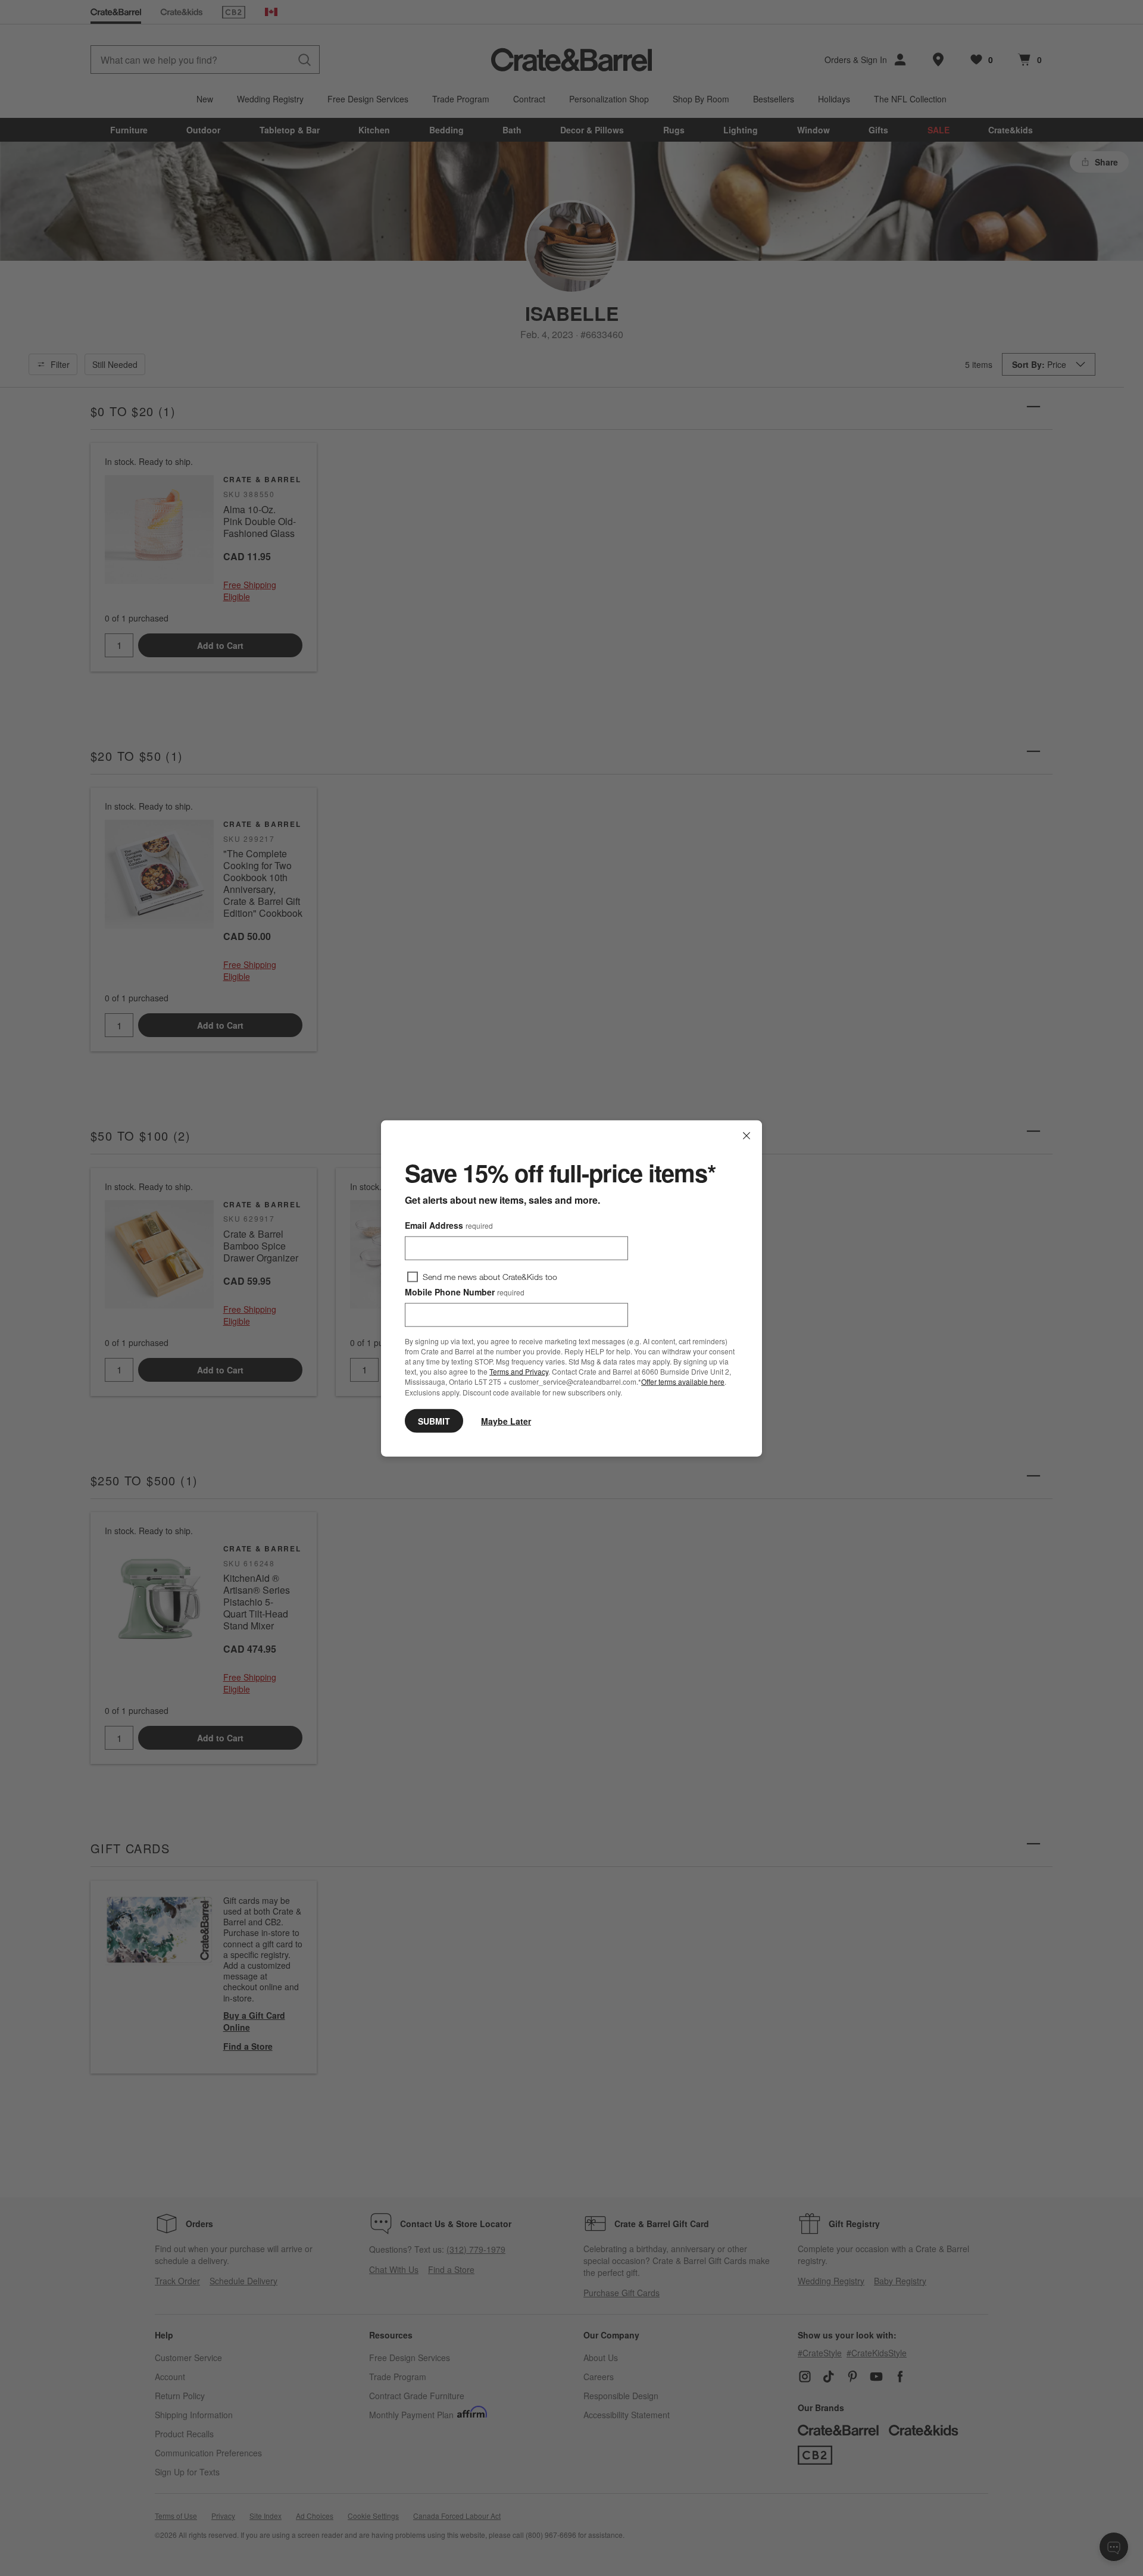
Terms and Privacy (519, 1371)
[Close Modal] (747, 1135)
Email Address (449, 1225)
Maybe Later (506, 1420)
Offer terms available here (683, 1381)
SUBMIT (434, 1420)
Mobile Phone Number (465, 1291)
